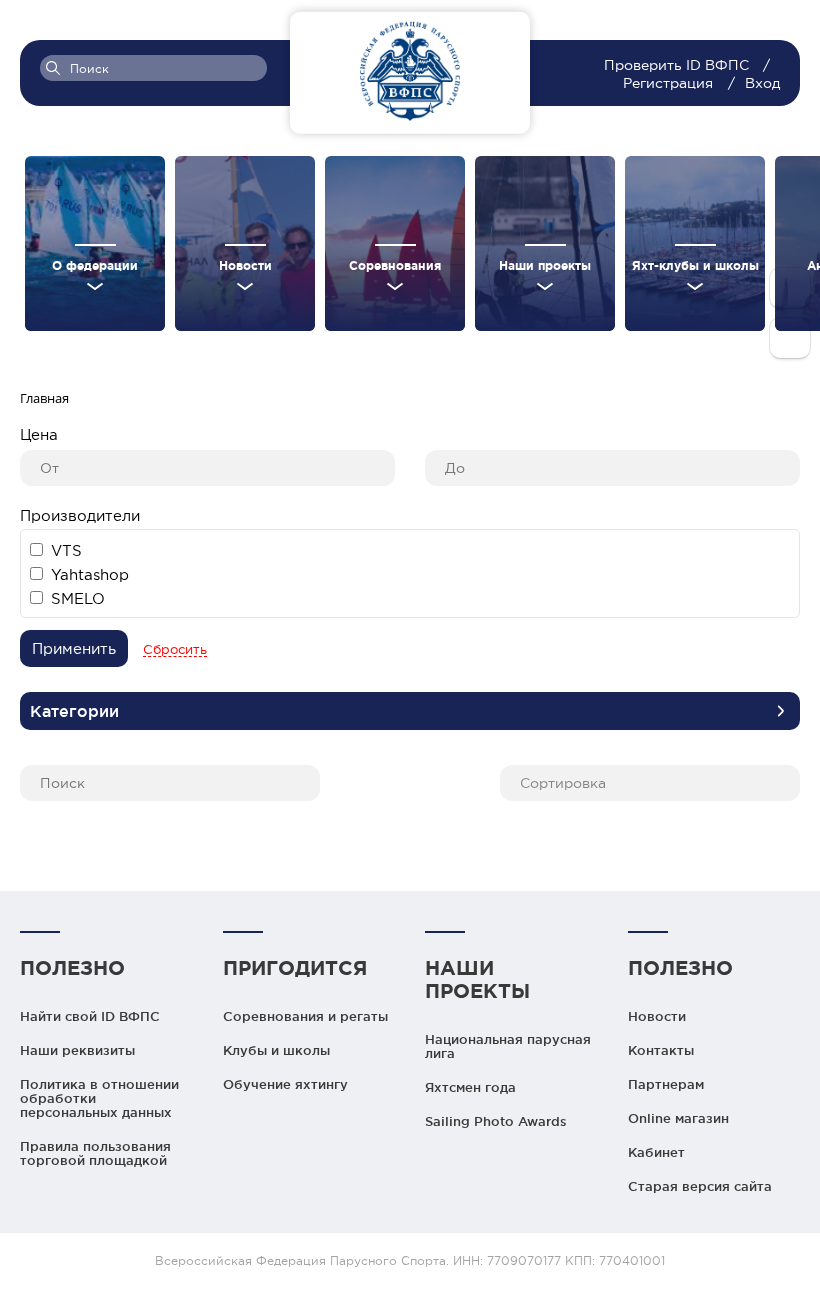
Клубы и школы (276, 1050)
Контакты (661, 1050)
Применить (74, 648)
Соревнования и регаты (305, 1016)
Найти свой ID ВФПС (90, 1016)
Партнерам (666, 1084)
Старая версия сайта (700, 1186)
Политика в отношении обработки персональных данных (99, 1098)
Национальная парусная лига (508, 1046)
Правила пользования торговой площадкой (95, 1153)
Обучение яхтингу (285, 1084)
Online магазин (678, 1118)
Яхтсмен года (470, 1087)
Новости (657, 1016)
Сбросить (175, 649)
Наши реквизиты (77, 1050)
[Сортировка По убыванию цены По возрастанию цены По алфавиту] (650, 779)
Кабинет (656, 1152)
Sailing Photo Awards (496, 1121)
